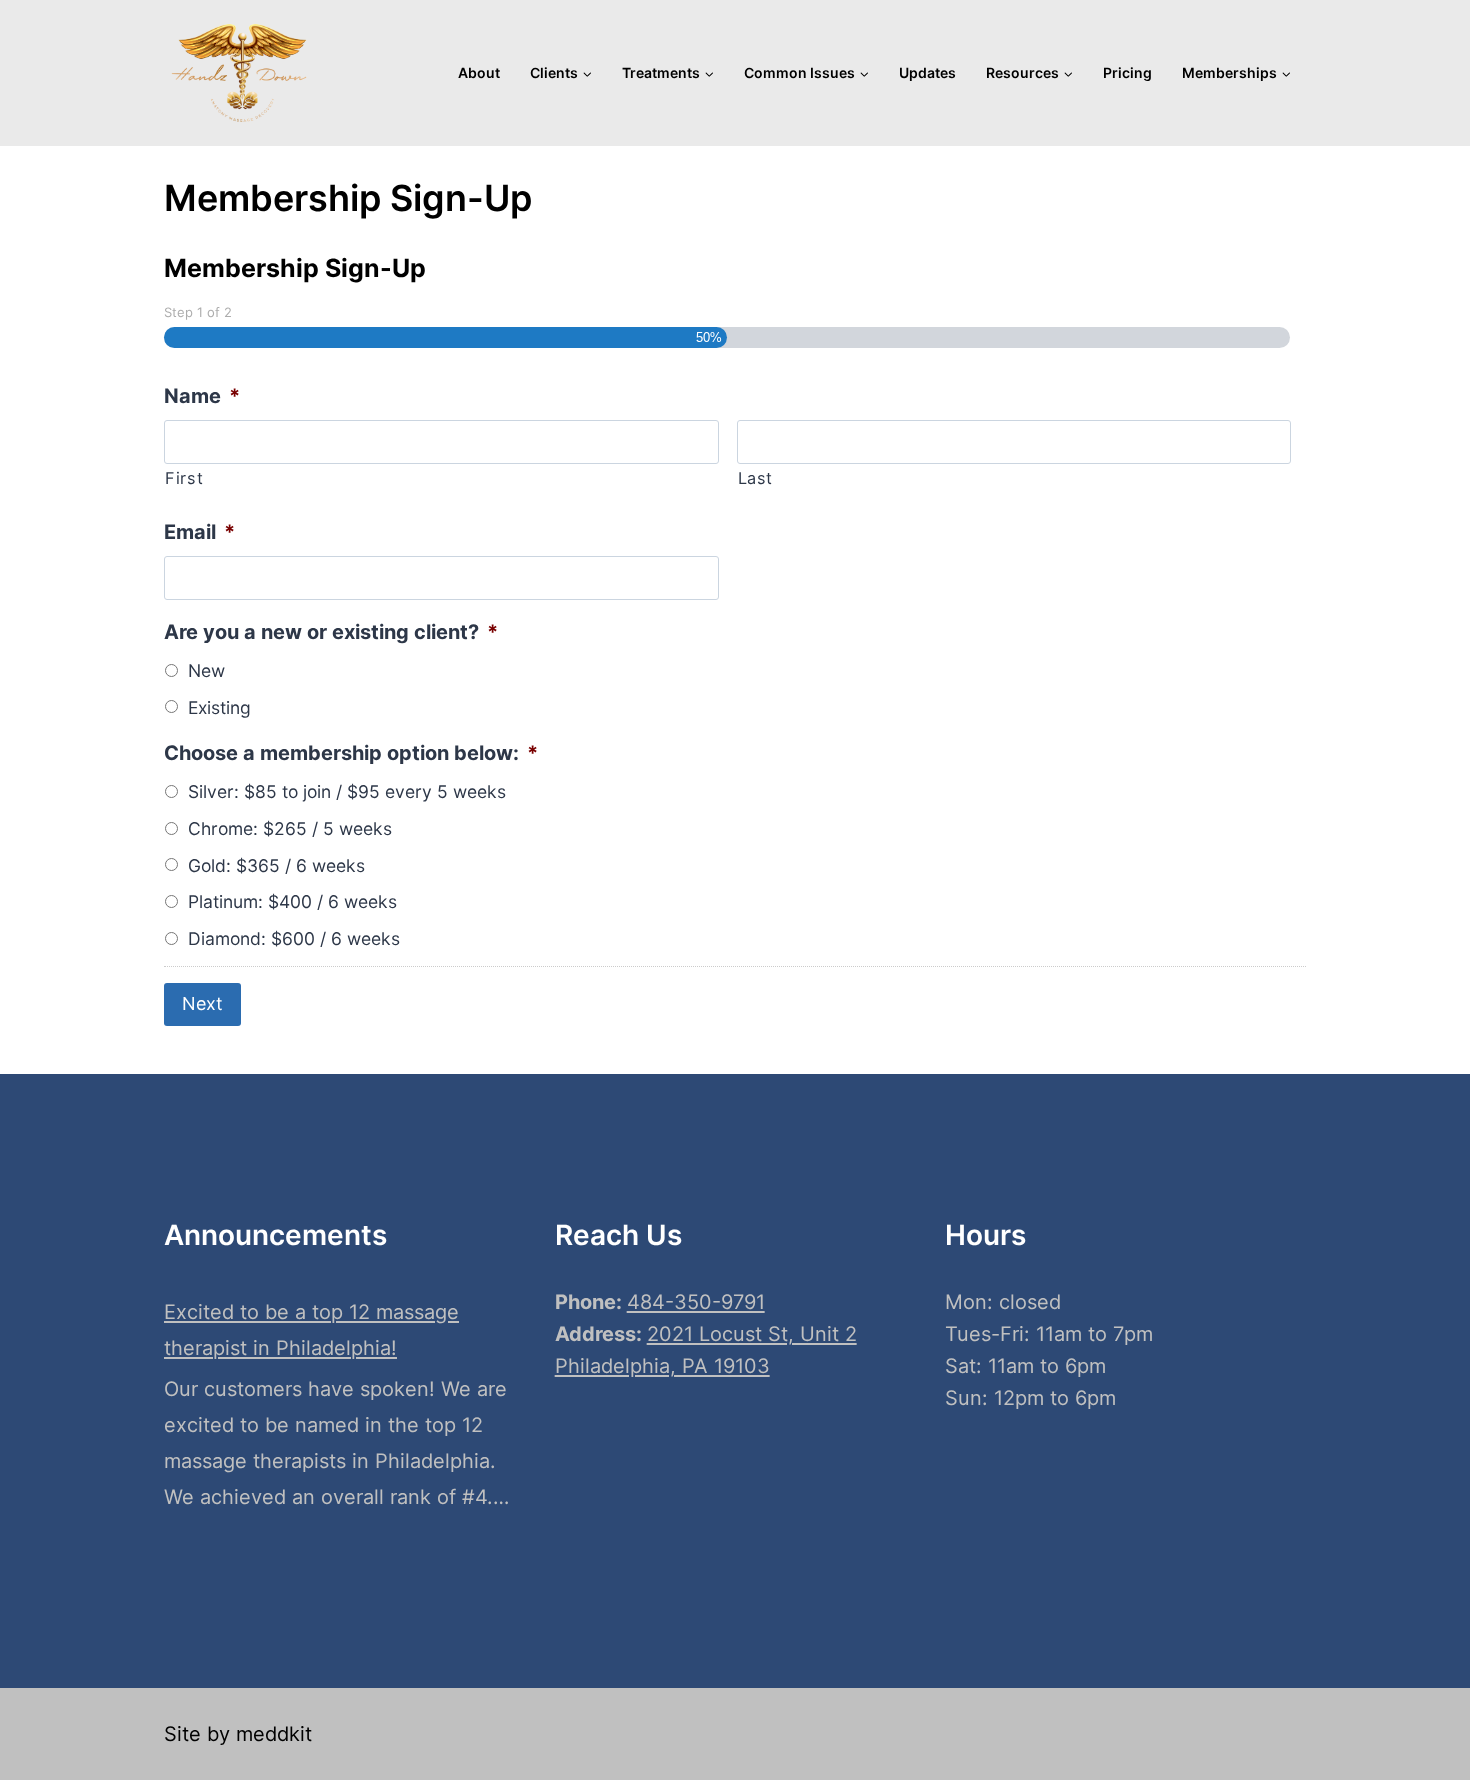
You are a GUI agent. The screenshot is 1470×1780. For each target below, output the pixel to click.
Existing (219, 707)
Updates (927, 72)
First (184, 478)
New (206, 670)
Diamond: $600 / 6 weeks (294, 938)
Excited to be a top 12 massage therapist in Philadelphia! (311, 1330)
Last (756, 478)
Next (202, 1003)
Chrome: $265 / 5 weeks (290, 828)
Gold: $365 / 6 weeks (276, 865)
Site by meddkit (238, 1734)
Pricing (1127, 72)
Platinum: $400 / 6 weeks (292, 901)
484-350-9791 (696, 1302)
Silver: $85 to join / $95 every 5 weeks (347, 791)
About (479, 72)
